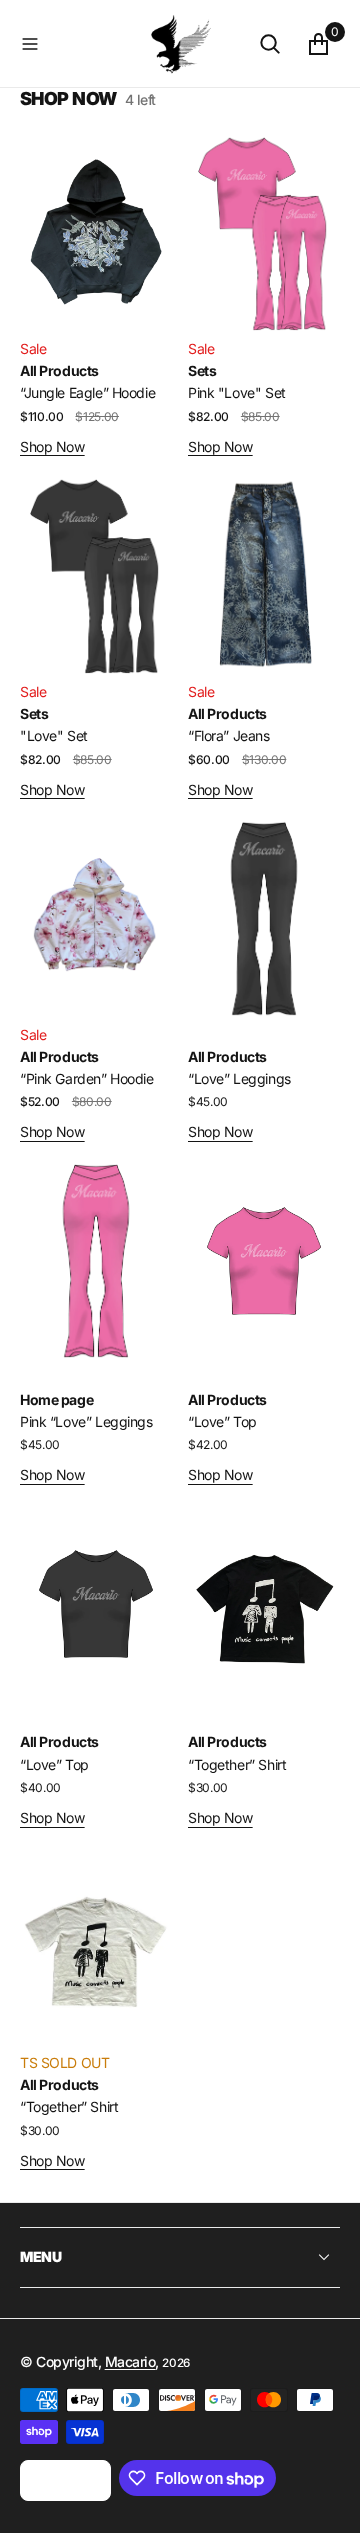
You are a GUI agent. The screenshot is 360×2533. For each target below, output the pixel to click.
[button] (80, 44)
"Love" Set (54, 735)
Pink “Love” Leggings (86, 1421)
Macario (130, 2361)
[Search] (270, 44)
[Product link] (96, 233)
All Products (59, 371)
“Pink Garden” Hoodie (87, 1078)
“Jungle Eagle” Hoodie (87, 392)
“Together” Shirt (237, 1764)
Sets (202, 371)
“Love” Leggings (239, 1078)
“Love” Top (222, 1421)
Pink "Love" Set (237, 392)
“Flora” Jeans (229, 735)
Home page (56, 1400)
